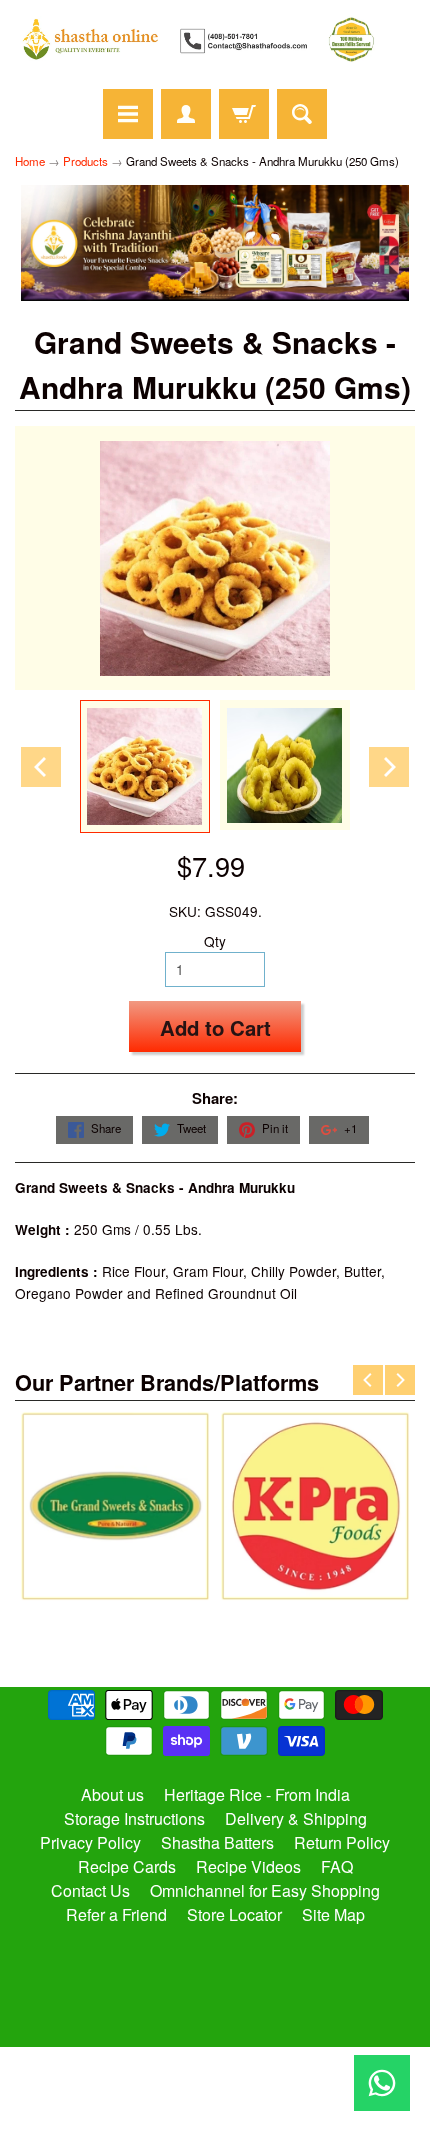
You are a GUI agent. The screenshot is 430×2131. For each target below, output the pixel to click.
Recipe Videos (248, 1866)
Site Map (333, 1914)
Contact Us (90, 1890)
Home (30, 161)
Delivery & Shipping (296, 1818)
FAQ (337, 1866)
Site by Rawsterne (215, 2074)
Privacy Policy (90, 1842)
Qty (215, 941)
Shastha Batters (217, 1842)
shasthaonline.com (206, 2057)
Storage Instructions (134, 1818)
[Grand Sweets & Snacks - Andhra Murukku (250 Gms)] (145, 766)
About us (112, 1794)
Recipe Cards (127, 1866)
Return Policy (342, 1842)
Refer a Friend (116, 1914)
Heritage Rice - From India (257, 1794)
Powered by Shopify (215, 2090)
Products (85, 161)
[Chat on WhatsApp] (382, 2083)
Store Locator (234, 1914)
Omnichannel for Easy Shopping (265, 1890)
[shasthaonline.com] (215, 39)
